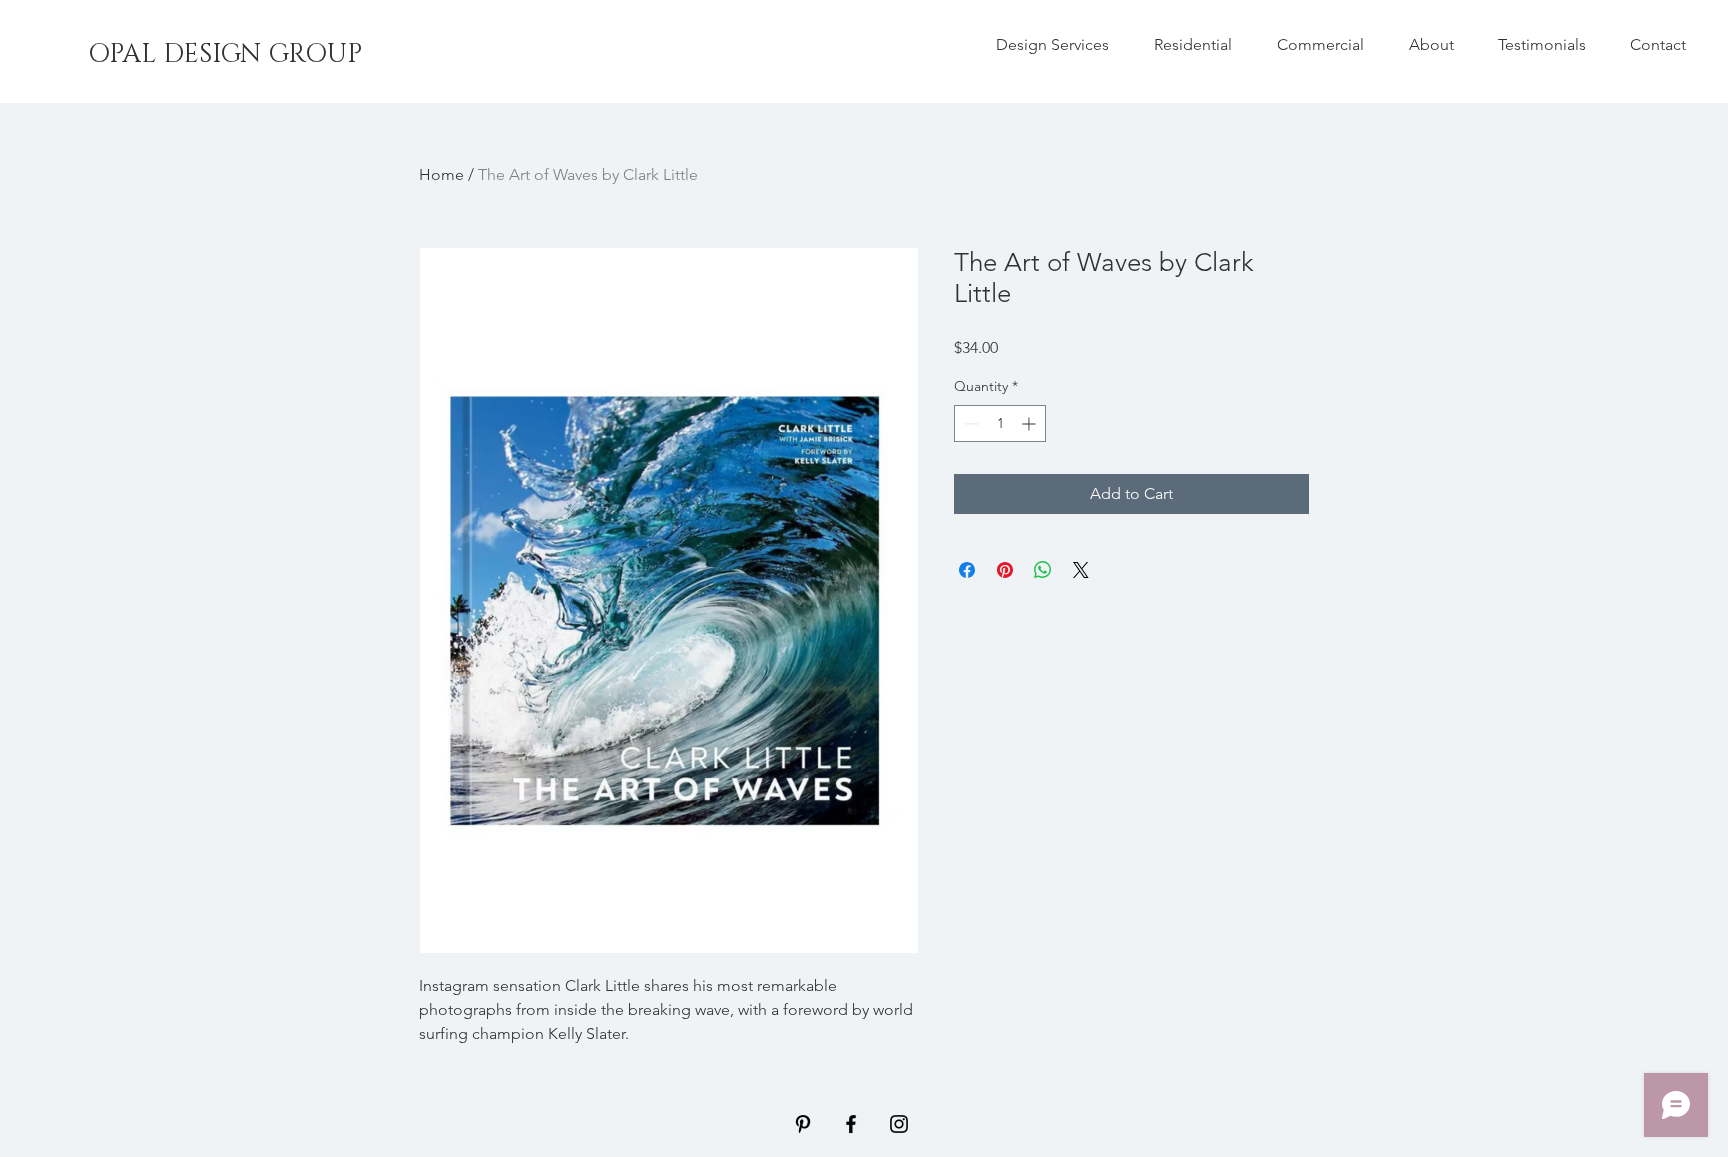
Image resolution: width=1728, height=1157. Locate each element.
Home (441, 174)
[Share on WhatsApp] (1043, 570)
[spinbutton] (1000, 423)
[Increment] (1030, 423)
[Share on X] (1081, 570)
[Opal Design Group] (803, 1124)
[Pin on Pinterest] (1005, 570)
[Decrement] (969, 423)
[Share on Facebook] (967, 570)
